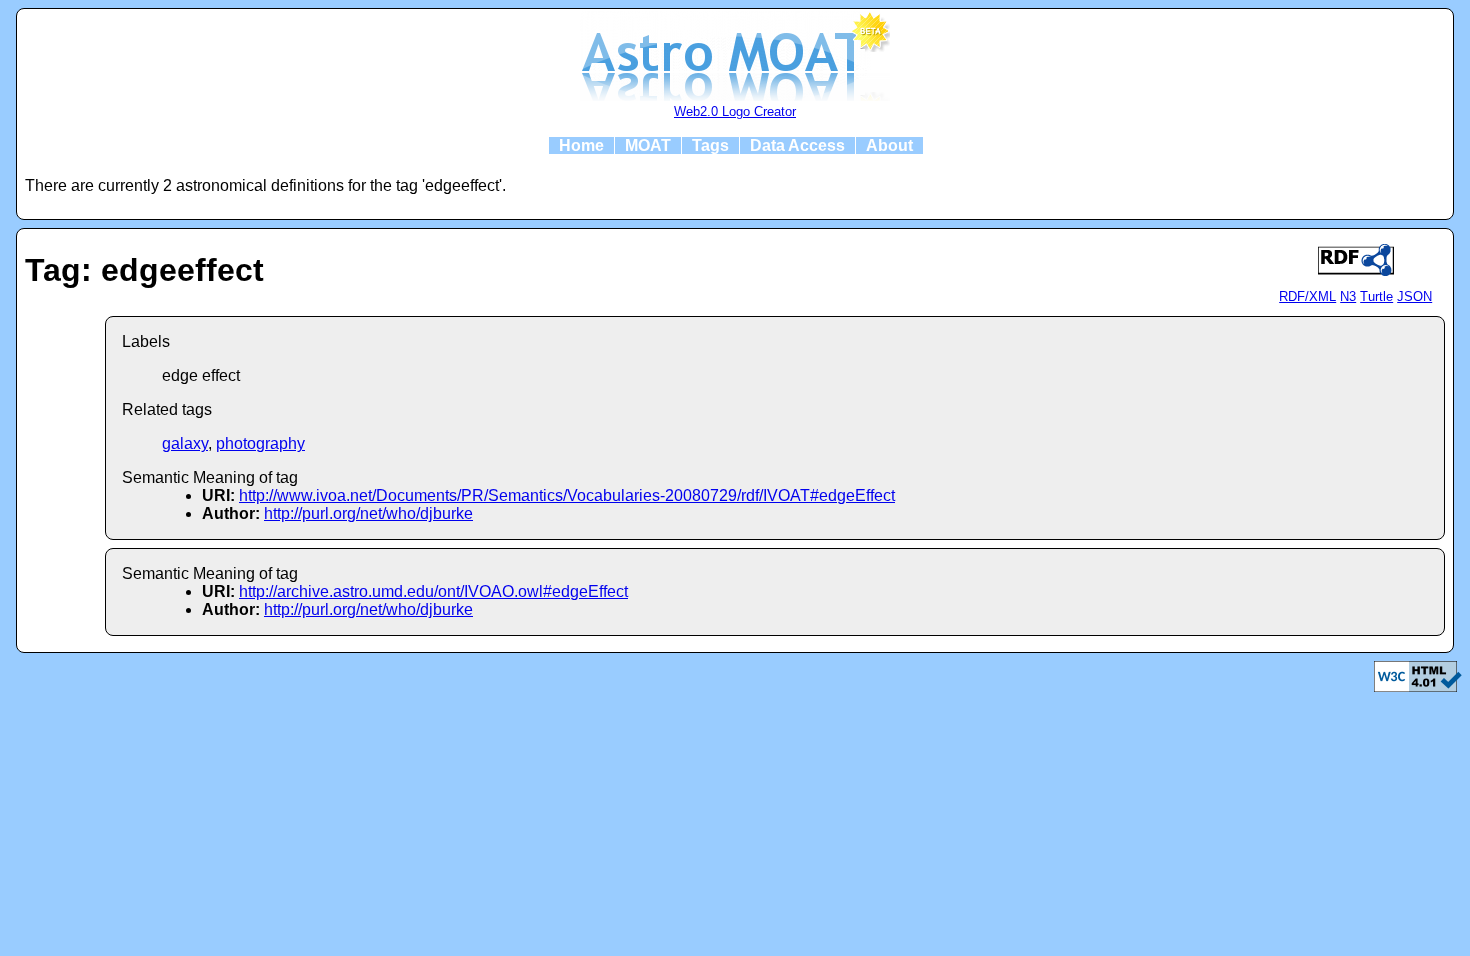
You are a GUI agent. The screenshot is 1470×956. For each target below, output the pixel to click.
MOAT (648, 145)
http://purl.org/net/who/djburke (368, 513)
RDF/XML (1307, 296)
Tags (710, 145)
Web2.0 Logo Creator (735, 111)
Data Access (797, 145)
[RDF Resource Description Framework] (1418, 686)
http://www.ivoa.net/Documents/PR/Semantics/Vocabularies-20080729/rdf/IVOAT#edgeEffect (567, 495)
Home (581, 145)
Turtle (1376, 296)
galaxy (185, 443)
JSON (1414, 296)
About (889, 145)
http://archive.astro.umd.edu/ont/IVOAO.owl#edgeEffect (433, 591)
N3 (1348, 296)
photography (260, 443)
